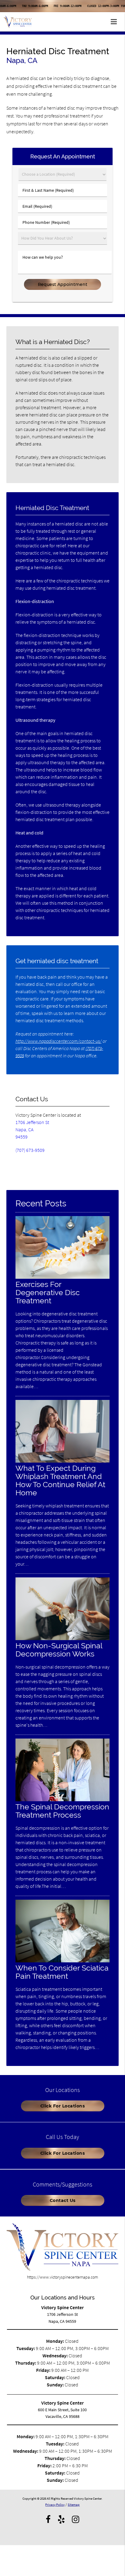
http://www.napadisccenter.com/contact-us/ (59, 1041)
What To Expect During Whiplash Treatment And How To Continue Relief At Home (60, 1480)
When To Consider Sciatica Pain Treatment (62, 1972)
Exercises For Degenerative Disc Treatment (48, 1293)
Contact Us (63, 2200)
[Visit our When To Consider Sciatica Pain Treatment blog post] (63, 1961)
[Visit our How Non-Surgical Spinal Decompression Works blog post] (63, 1639)
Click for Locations (63, 2106)
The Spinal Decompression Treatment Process (62, 1811)
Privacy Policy (55, 2505)
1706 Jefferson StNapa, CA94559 (32, 1129)
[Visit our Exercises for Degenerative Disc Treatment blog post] (63, 1277)
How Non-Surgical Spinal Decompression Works (59, 1650)
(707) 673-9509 (30, 1150)
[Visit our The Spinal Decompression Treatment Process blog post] (63, 1800)
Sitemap (74, 2505)
